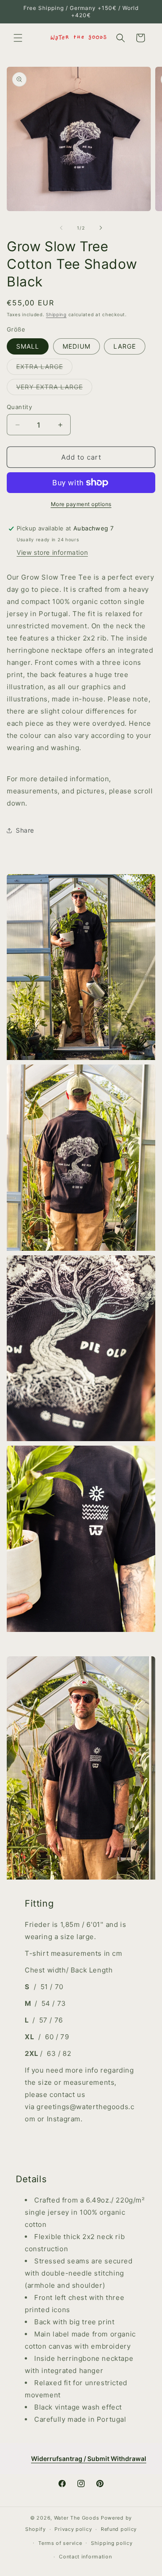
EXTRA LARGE (44, 369)
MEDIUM (76, 346)
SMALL (28, 346)
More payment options (81, 504)
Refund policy (119, 2529)
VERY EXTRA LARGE (54, 389)
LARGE (125, 346)
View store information (52, 552)
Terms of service (60, 2543)
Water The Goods (77, 2518)
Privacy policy (73, 2529)
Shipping (56, 314)
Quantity (19, 407)
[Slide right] (101, 228)
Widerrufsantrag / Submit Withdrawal (89, 2458)
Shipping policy (112, 2543)
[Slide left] (61, 228)
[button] (18, 38)
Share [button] (25, 830)
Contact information (85, 2557)
